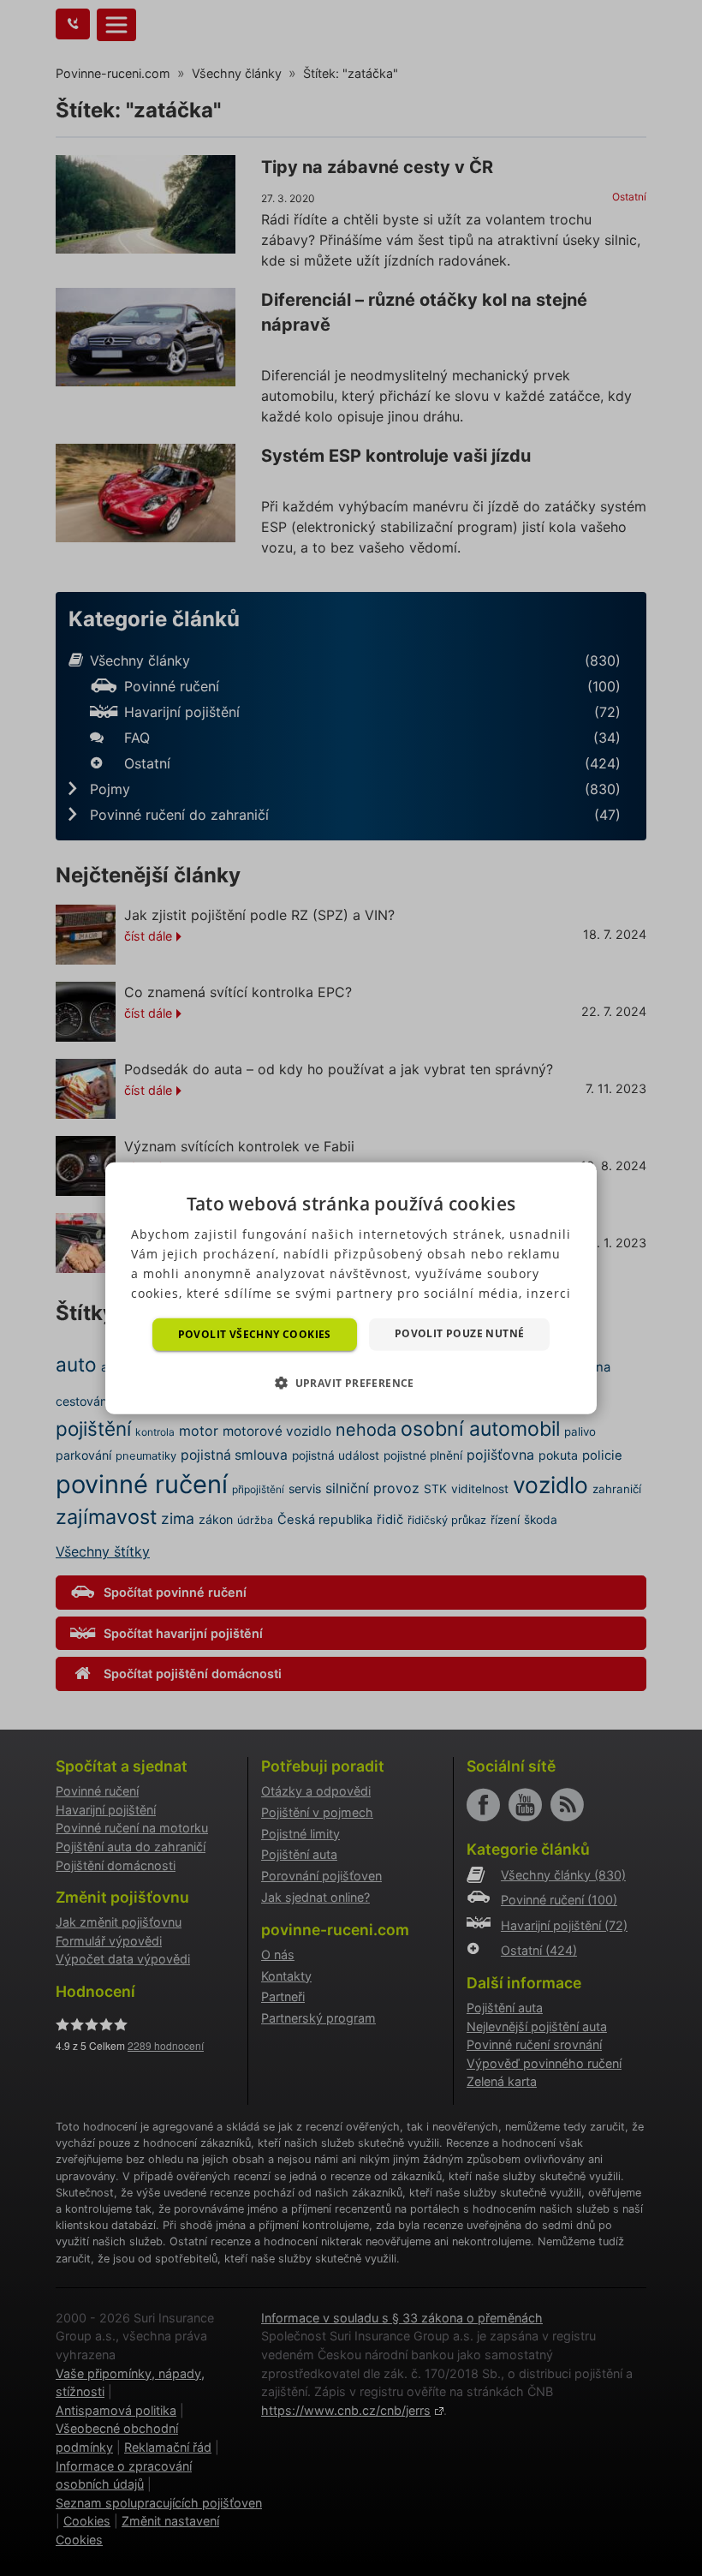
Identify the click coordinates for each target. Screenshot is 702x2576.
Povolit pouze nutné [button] (460, 1333)
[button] (351, 1383)
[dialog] (351, 1288)
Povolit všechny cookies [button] (255, 1333)
